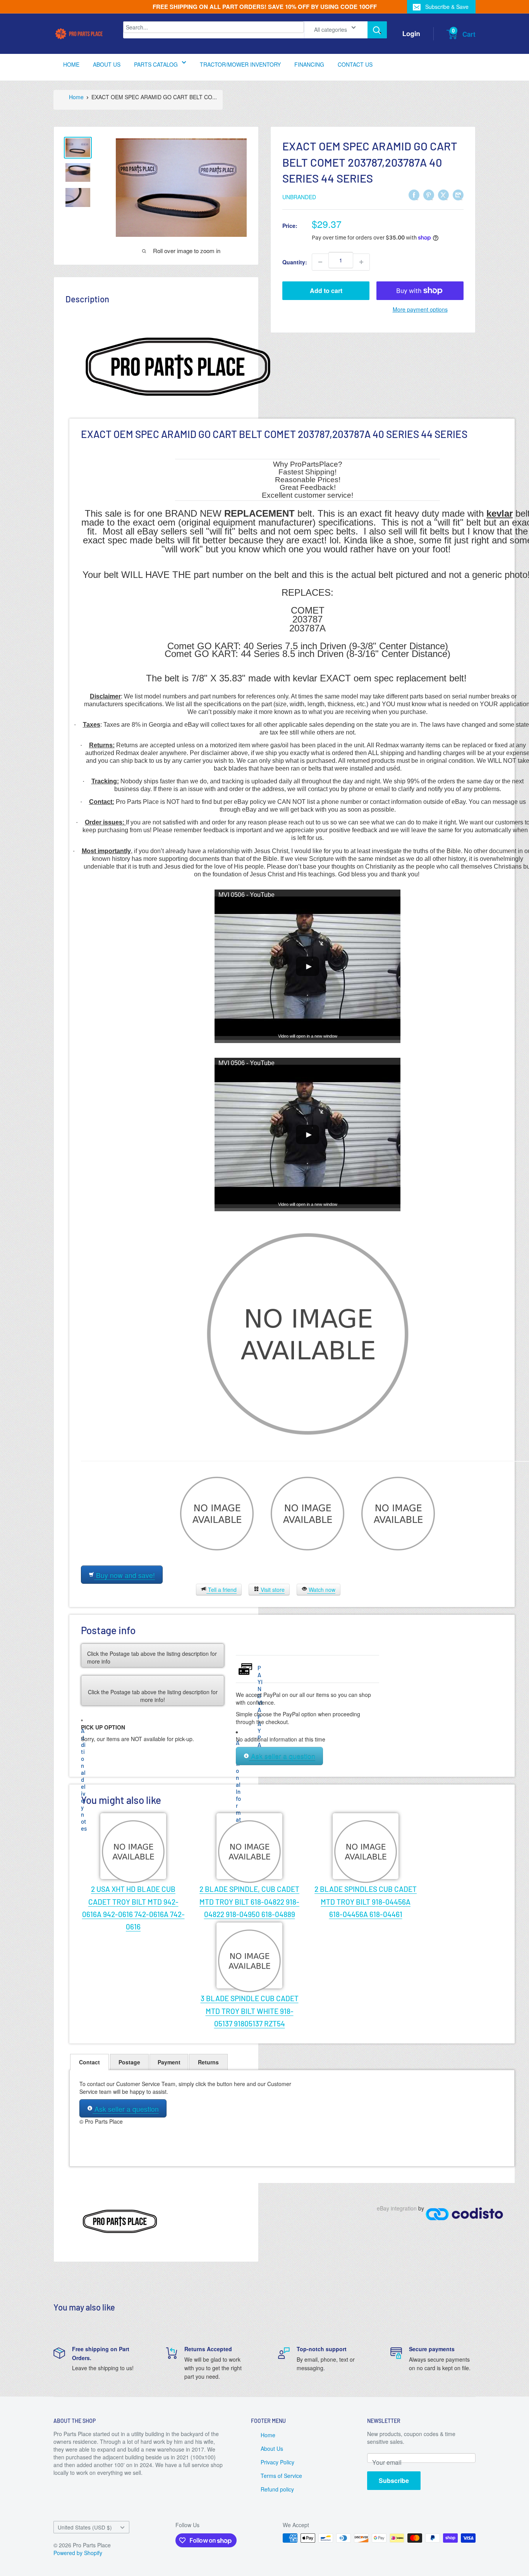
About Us (272, 2448)
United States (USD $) (85, 2527)
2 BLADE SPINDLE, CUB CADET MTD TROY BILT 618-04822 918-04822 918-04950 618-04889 (249, 1902)
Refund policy (277, 2489)
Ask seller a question (282, 1756)
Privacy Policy (277, 2462)
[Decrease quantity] (320, 262)
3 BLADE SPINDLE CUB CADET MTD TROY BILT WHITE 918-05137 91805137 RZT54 (250, 2011)
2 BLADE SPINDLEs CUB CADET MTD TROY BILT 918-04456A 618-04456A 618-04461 (366, 1902)
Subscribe (394, 2480)
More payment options (420, 309)
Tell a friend (222, 1590)
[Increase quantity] (361, 262)
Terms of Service (281, 2476)
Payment (169, 2062)
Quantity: (295, 262)
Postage (129, 2062)
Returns (208, 2062)
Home (268, 2435)
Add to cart (326, 291)
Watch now (321, 1590)
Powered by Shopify (78, 2553)
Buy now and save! (125, 1575)
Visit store (272, 1590)
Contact (89, 2062)
